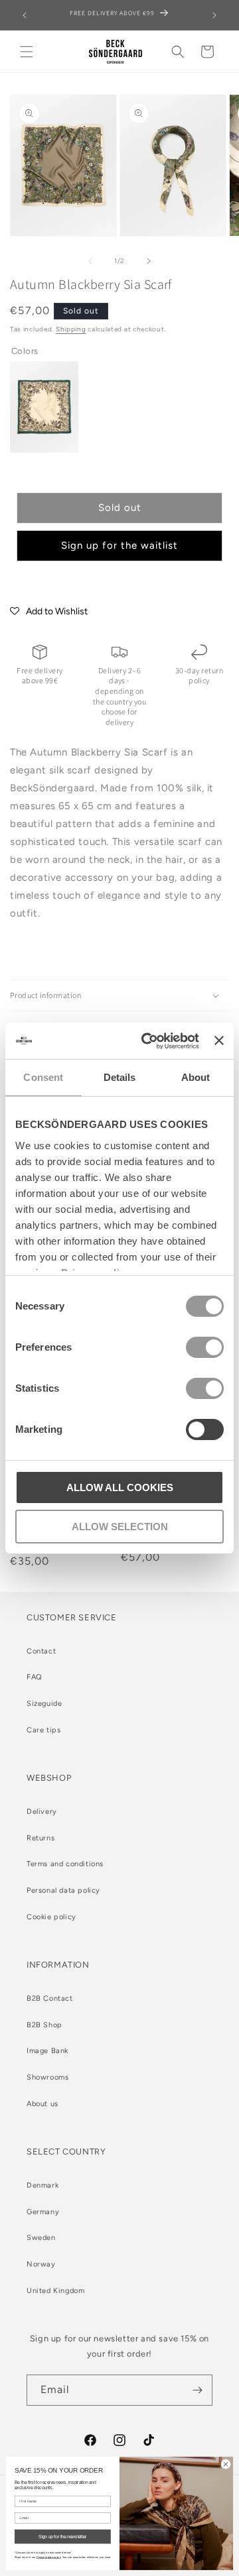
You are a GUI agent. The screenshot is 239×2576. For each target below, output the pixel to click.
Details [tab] (120, 1077)
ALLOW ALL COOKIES (120, 1487)
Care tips (43, 1730)
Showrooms (47, 2077)
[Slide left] (90, 261)
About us (42, 2104)
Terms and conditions (65, 1864)
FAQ (35, 1677)
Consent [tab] (43, 1077)
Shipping (71, 329)
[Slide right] (149, 261)
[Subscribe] (197, 2390)
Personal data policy (63, 1890)
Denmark (42, 2185)
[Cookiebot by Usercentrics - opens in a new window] (148, 1041)
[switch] (205, 1347)
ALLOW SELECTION (120, 1527)
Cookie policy (51, 1917)
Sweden (41, 2238)
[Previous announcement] (25, 15)
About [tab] (196, 1077)
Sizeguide (44, 1704)
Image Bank (47, 2051)
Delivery (42, 1812)
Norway (41, 2264)
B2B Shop (44, 2025)
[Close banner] (219, 1040)
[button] (27, 52)
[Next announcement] (214, 15)
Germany (43, 2212)
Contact (41, 1651)
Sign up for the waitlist (119, 545)
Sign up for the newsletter (62, 2537)
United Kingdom (55, 2291)
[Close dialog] (225, 2464)
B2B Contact (50, 1998)
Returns (40, 1838)
